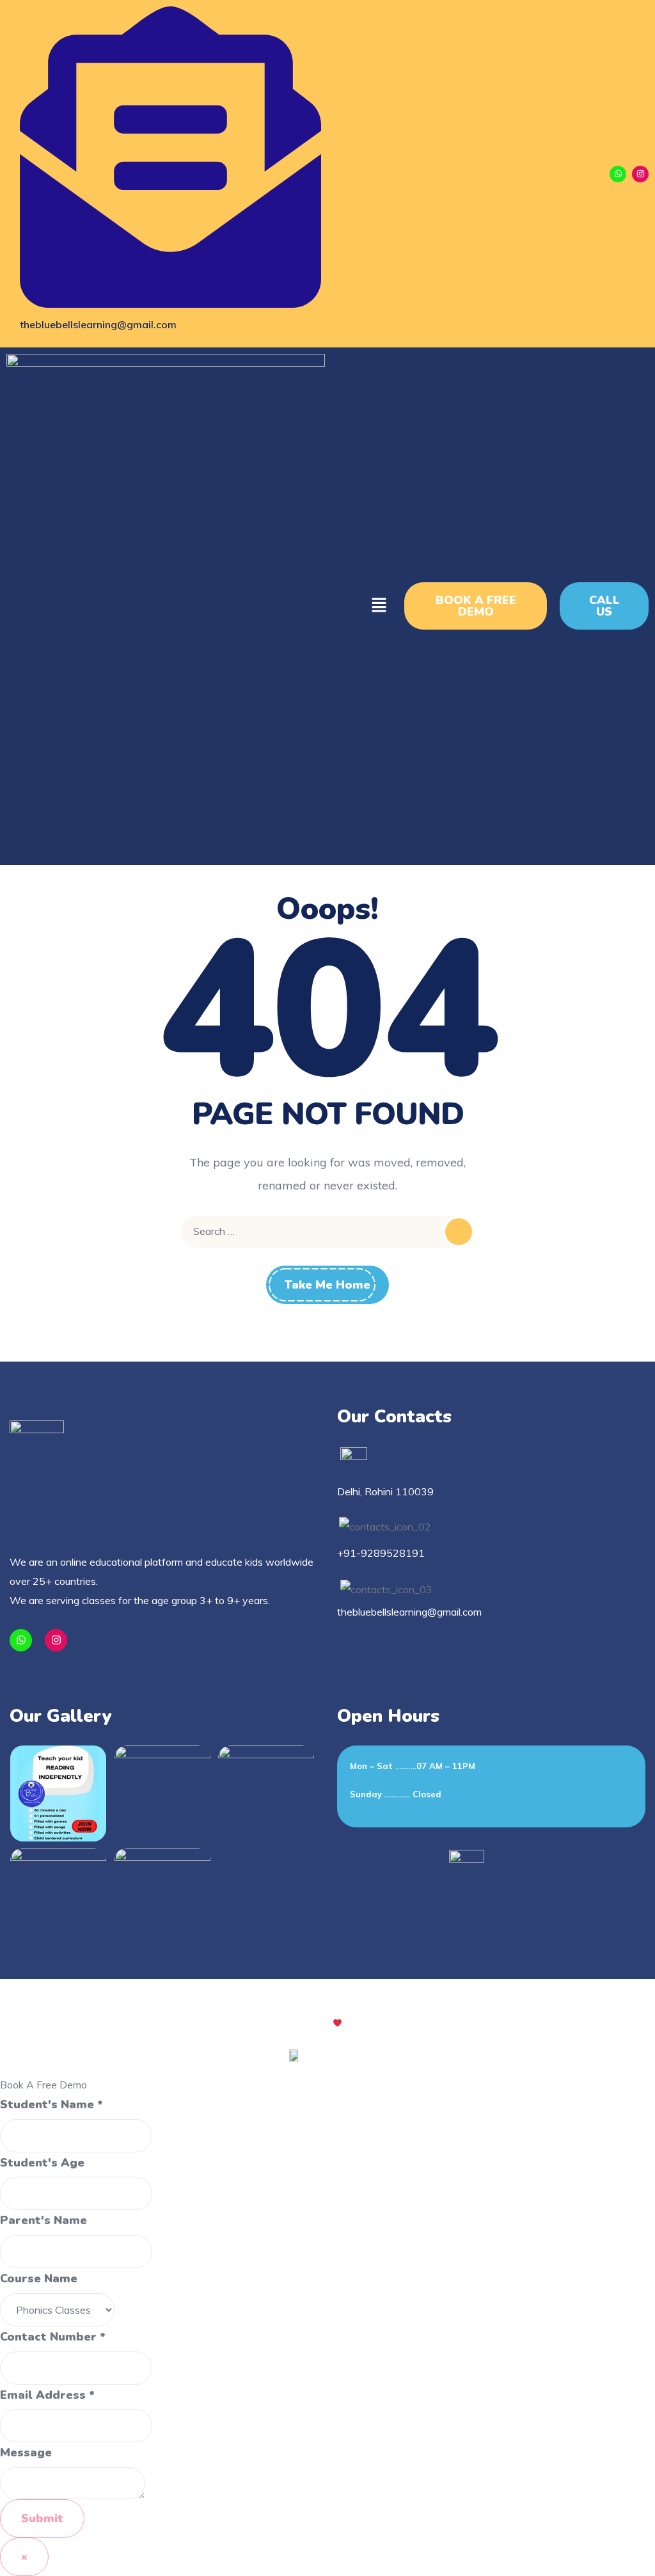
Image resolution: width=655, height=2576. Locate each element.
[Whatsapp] (618, 174)
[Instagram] (640, 174)
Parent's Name (43, 2220)
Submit (42, 2518)
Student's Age (42, 2163)
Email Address (47, 2395)
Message (26, 2453)
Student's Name (51, 2104)
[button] (379, 606)
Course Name (39, 2278)
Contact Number (53, 2337)
